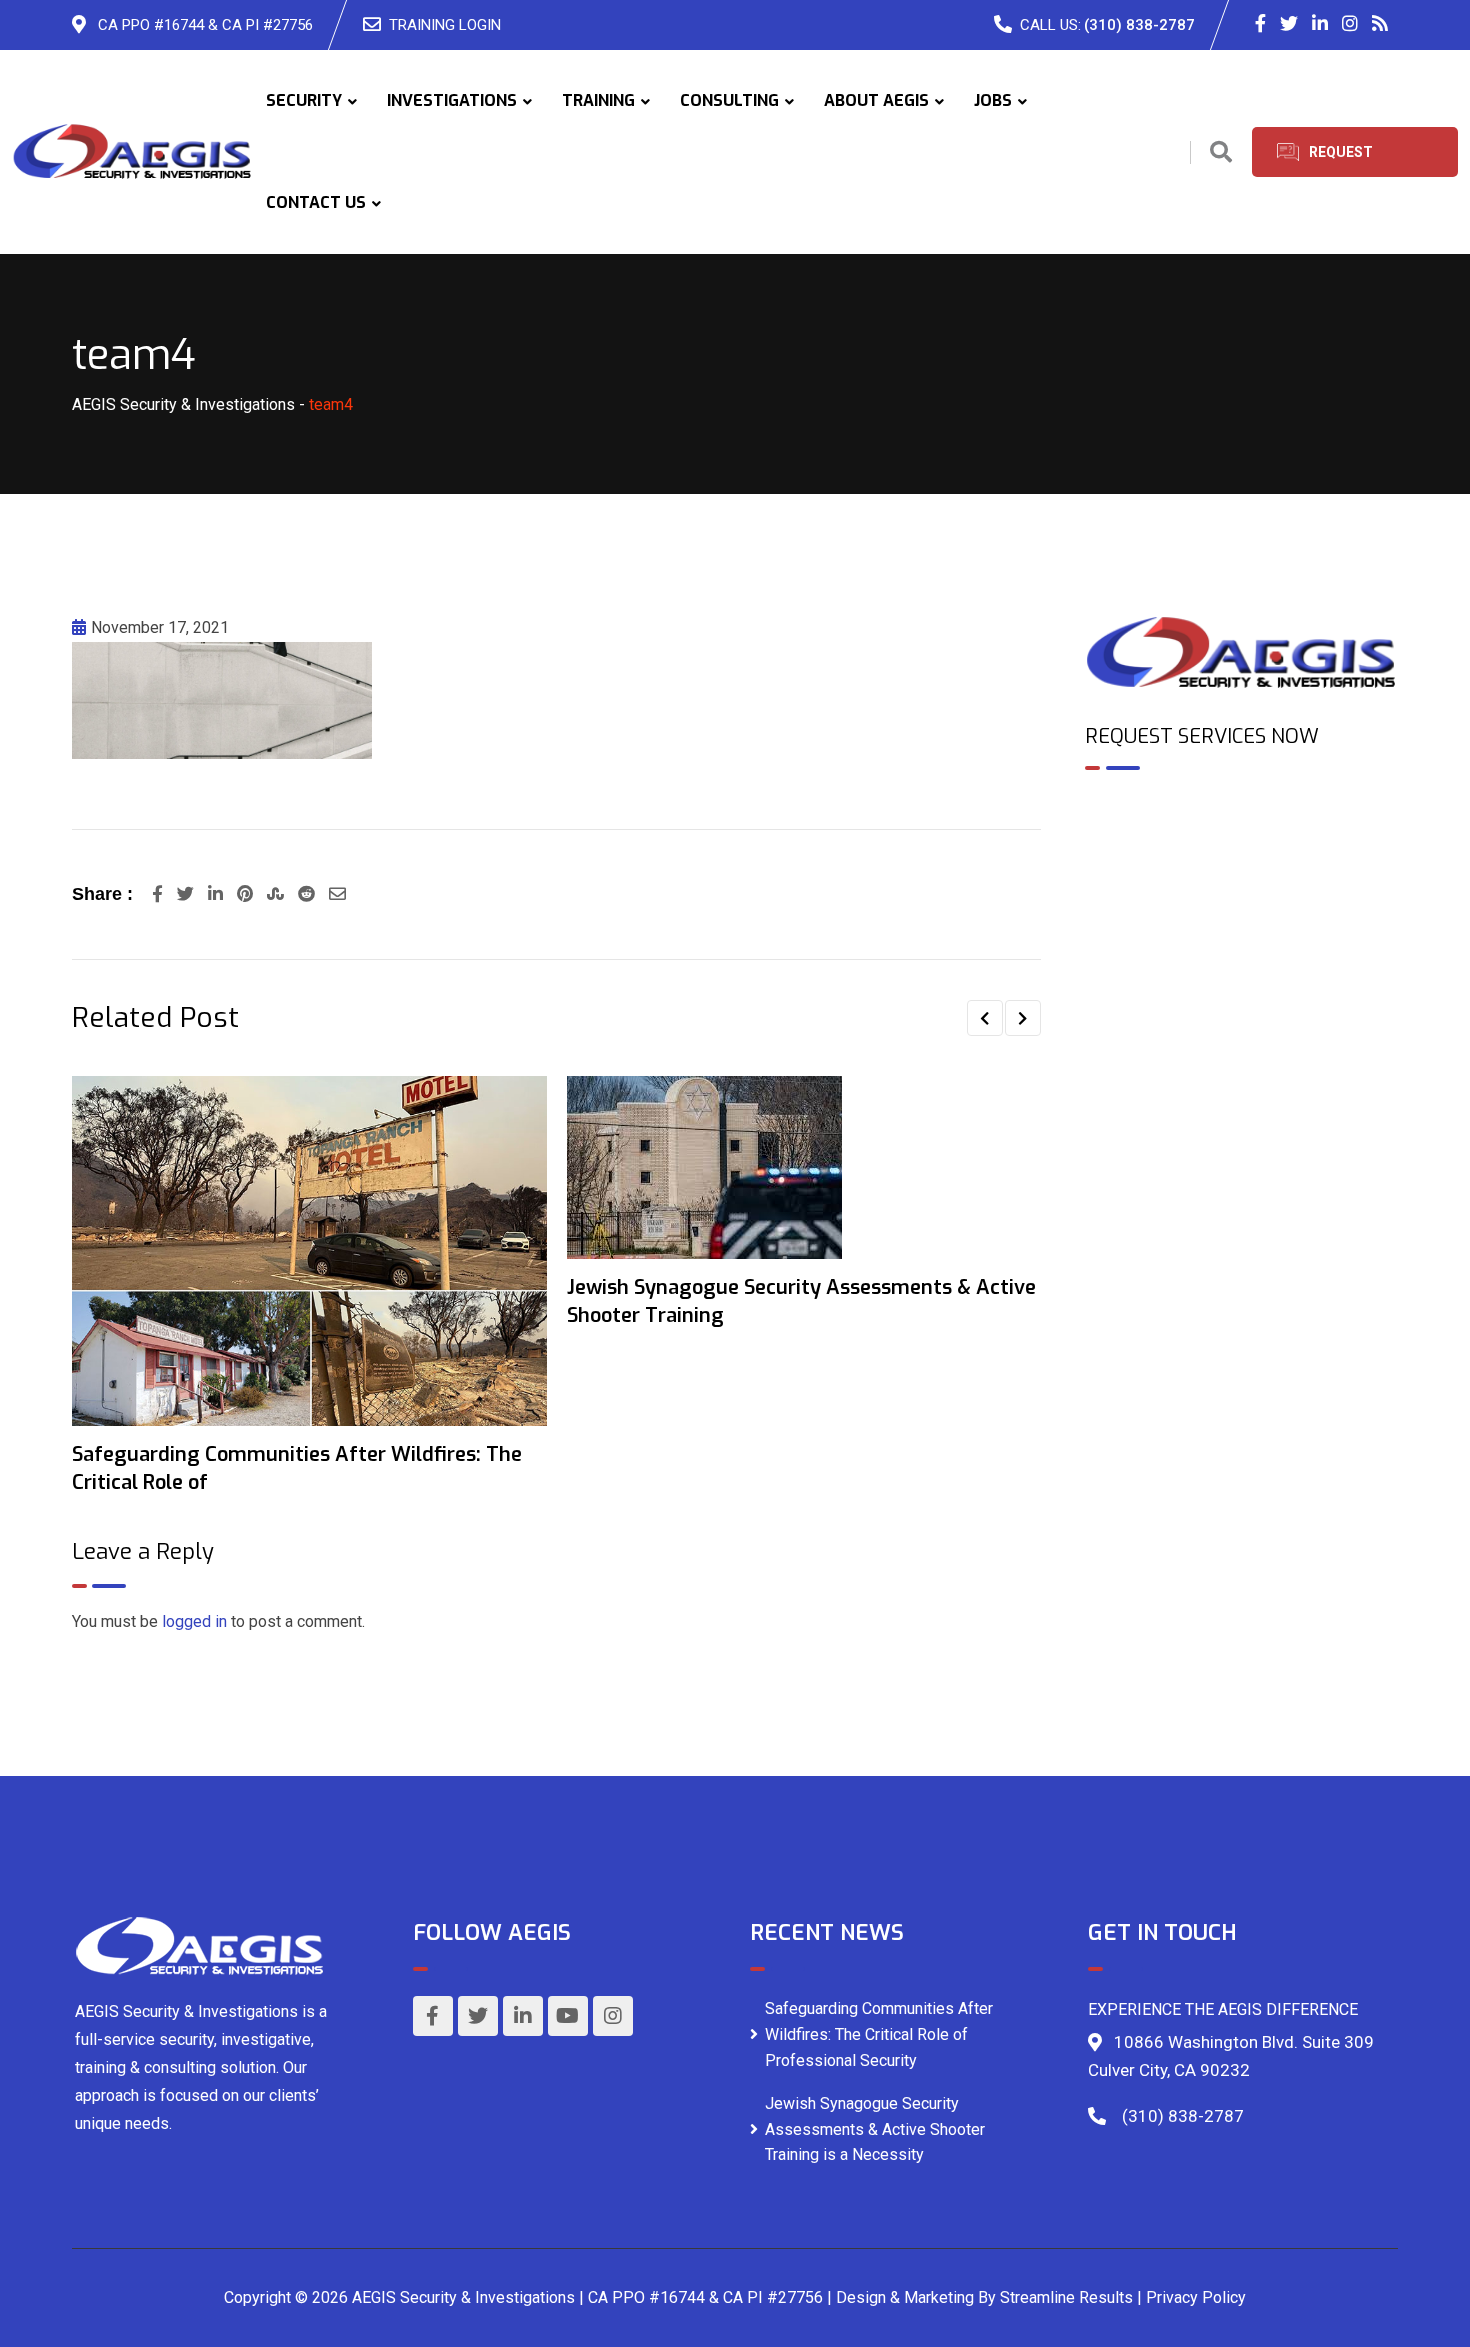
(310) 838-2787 (1139, 25)
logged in (194, 1621)
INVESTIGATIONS (452, 100)
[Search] (1221, 152)
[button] (985, 1018)
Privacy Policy (1196, 2297)
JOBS (993, 100)
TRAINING (598, 100)
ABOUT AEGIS (876, 100)
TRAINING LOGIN (445, 25)
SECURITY (304, 100)
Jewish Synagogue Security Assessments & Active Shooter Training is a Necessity (875, 2129)
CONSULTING (729, 100)
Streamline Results (1066, 2297)
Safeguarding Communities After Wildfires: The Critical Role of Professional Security (879, 2034)
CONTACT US (316, 202)
